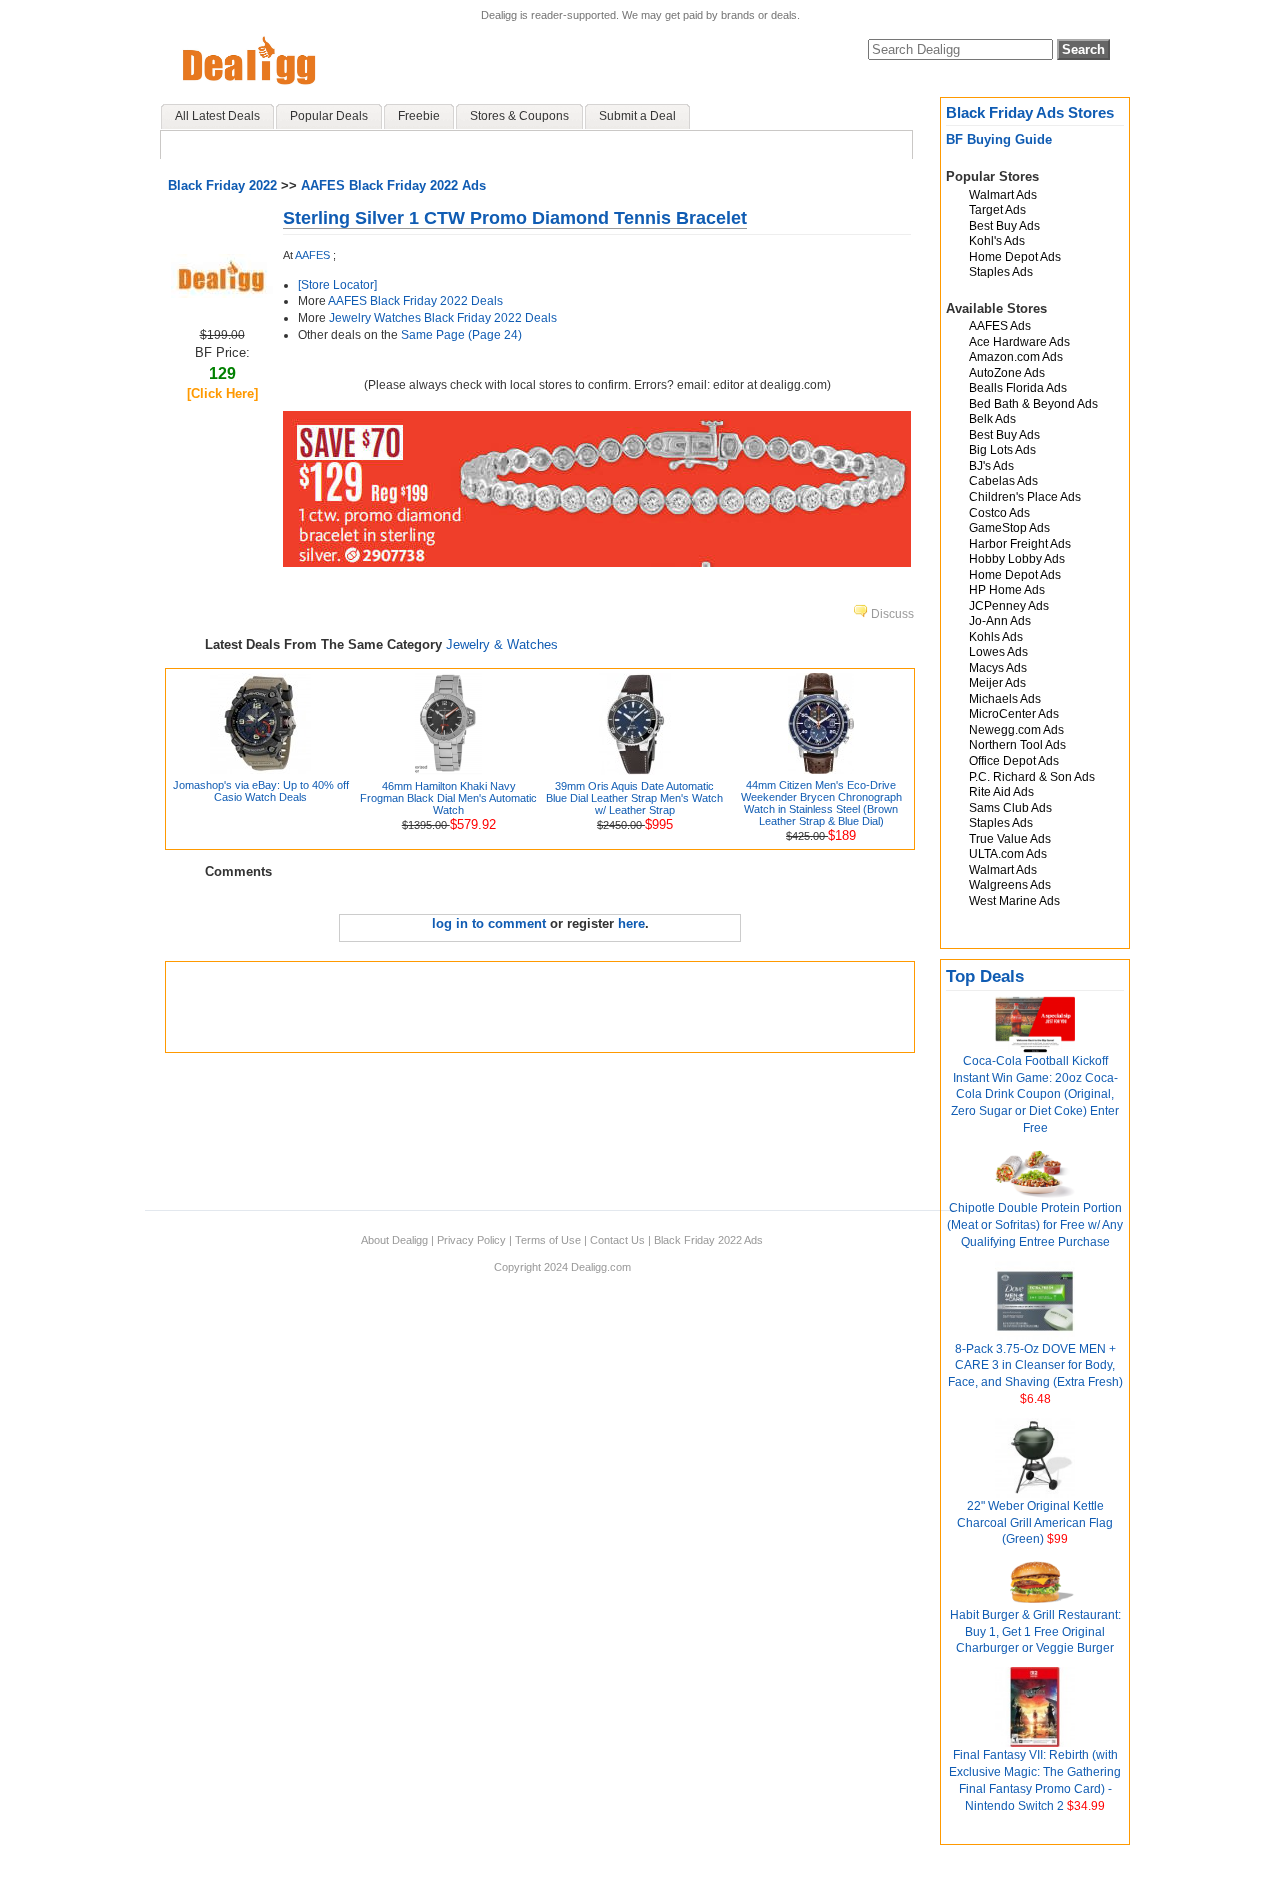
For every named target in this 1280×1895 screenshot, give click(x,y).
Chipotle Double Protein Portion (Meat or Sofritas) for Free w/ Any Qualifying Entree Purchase (1035, 1225)
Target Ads (997, 210)
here (631, 923)
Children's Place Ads (1025, 497)
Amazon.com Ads (1016, 357)
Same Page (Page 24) (461, 335)
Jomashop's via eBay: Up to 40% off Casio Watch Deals (261, 791)
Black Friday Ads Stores (1030, 112)
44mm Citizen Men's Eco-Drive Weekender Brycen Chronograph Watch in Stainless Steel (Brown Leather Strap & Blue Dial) (821, 803)
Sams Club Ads (1010, 808)
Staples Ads (1001, 272)
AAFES (312, 255)
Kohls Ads (996, 637)
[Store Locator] (337, 285)
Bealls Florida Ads (1018, 388)
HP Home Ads (1007, 590)
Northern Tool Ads (1017, 745)
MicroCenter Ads (1014, 714)
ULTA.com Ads (1008, 854)
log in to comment (489, 923)
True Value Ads (1010, 839)
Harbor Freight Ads (1020, 544)
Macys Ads (998, 668)
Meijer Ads (997, 683)
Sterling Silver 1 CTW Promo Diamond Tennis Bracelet (515, 218)
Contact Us (617, 1240)
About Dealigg (394, 1240)
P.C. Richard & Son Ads (1032, 777)
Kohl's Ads (997, 241)
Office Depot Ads (1014, 761)
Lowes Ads (998, 652)
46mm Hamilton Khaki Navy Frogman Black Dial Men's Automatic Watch (448, 798)
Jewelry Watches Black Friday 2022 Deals (443, 318)
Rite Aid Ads (1001, 792)
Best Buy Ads (1004, 226)
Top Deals (985, 976)
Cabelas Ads (1003, 481)
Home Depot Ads (1015, 257)
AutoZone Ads (1007, 373)
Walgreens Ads (1010, 885)
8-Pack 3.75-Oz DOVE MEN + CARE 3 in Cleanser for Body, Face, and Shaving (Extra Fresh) (1035, 1366)
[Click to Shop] (222, 293)
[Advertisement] (540, 1007)
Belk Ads (992, 419)
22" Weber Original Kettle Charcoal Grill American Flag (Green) (1035, 1523)
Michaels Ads (1005, 699)
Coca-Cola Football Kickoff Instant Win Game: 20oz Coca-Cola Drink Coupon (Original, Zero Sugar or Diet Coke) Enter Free (1035, 1094)
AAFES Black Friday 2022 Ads (393, 185)
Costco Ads (999, 513)
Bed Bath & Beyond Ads (1033, 404)
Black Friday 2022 (222, 185)
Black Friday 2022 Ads (708, 1240)
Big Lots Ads (1002, 450)
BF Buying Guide (999, 139)
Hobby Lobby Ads (1017, 559)
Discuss (891, 614)
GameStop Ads (1009, 528)
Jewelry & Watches (502, 644)
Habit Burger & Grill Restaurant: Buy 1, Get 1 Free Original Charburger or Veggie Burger (1035, 1632)
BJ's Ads (991, 466)
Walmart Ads (1003, 195)
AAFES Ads (1000, 326)
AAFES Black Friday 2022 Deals (415, 301)
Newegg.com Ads (1016, 730)
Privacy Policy (471, 1240)
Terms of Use (548, 1240)
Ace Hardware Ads (1019, 342)
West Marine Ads (1014, 901)
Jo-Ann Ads (1000, 621)
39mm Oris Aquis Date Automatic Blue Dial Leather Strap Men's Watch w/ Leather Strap (634, 798)
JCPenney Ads (1009, 606)
